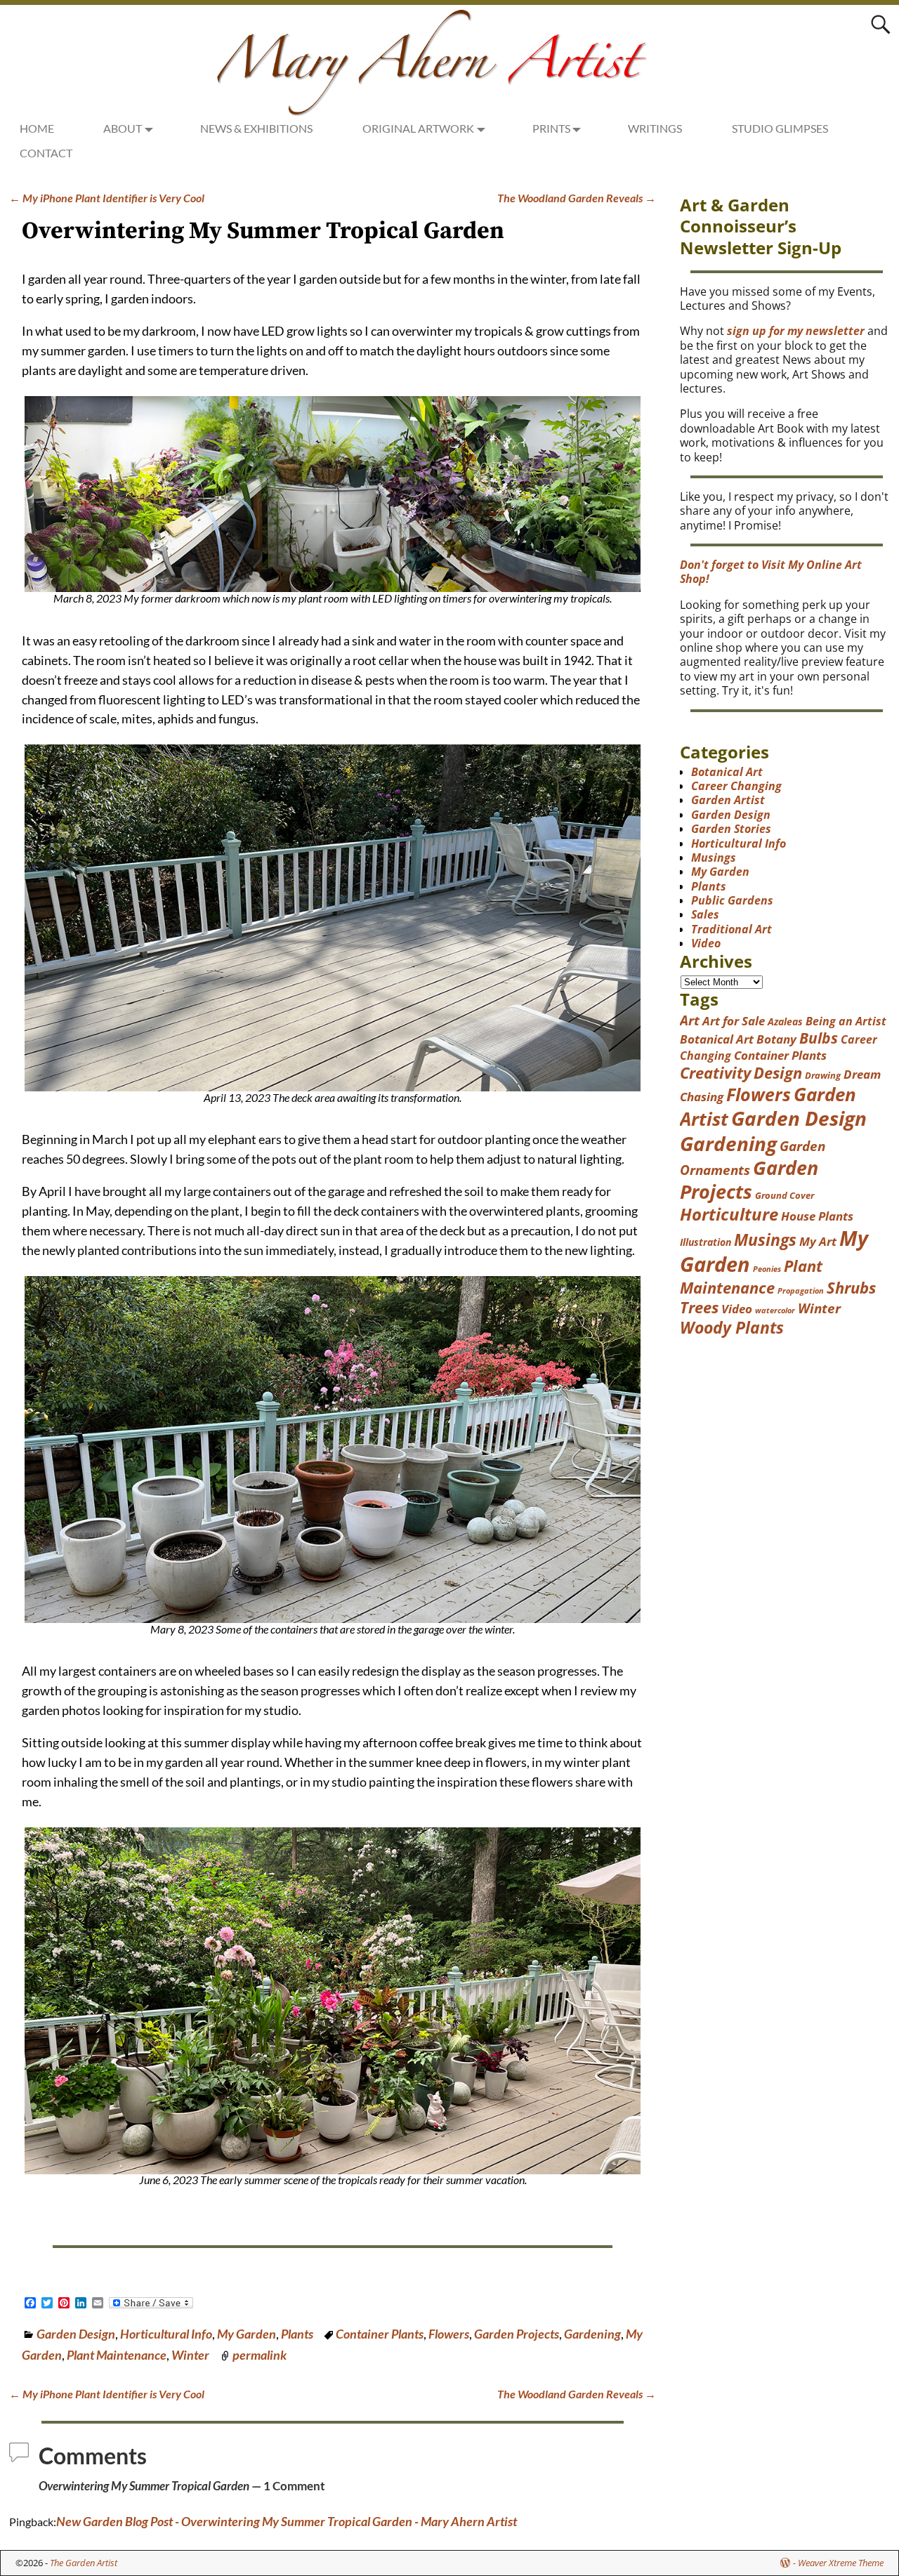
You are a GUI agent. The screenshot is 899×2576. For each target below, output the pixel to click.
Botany (776, 1039)
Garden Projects (517, 2334)
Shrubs (851, 1288)
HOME (37, 128)
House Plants (817, 1216)
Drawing (823, 1075)
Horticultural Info (166, 2334)
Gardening (592, 2334)
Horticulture (729, 1214)
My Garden (247, 2334)
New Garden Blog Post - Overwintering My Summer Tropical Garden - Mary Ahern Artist (287, 2521)
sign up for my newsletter (796, 331)
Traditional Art (731, 929)
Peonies (767, 1269)
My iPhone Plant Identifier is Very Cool (107, 198)
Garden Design (76, 2334)
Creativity (715, 1073)
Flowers (449, 2334)
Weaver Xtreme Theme (841, 2563)
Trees (699, 1307)
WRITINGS (655, 128)
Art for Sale (734, 1021)
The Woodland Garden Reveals (577, 198)
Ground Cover (785, 1195)
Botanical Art (727, 772)
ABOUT (123, 128)
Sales (705, 914)
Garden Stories (731, 829)
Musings (714, 857)
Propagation (801, 1291)
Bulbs (819, 1038)
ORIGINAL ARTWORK (418, 128)
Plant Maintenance (117, 2355)
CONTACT (46, 153)
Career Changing (736, 786)
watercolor (775, 1310)
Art (690, 1020)
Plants (297, 2334)
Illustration (706, 1242)
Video (706, 943)
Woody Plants (732, 1327)
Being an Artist (846, 1021)
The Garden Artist (84, 2563)
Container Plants (380, 2334)
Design (778, 1073)
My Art (818, 1241)
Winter (190, 2355)
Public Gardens (732, 900)
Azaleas (785, 1021)
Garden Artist (728, 800)
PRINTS (551, 128)
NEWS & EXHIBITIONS (256, 128)
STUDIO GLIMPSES (780, 128)
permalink (260, 2355)
